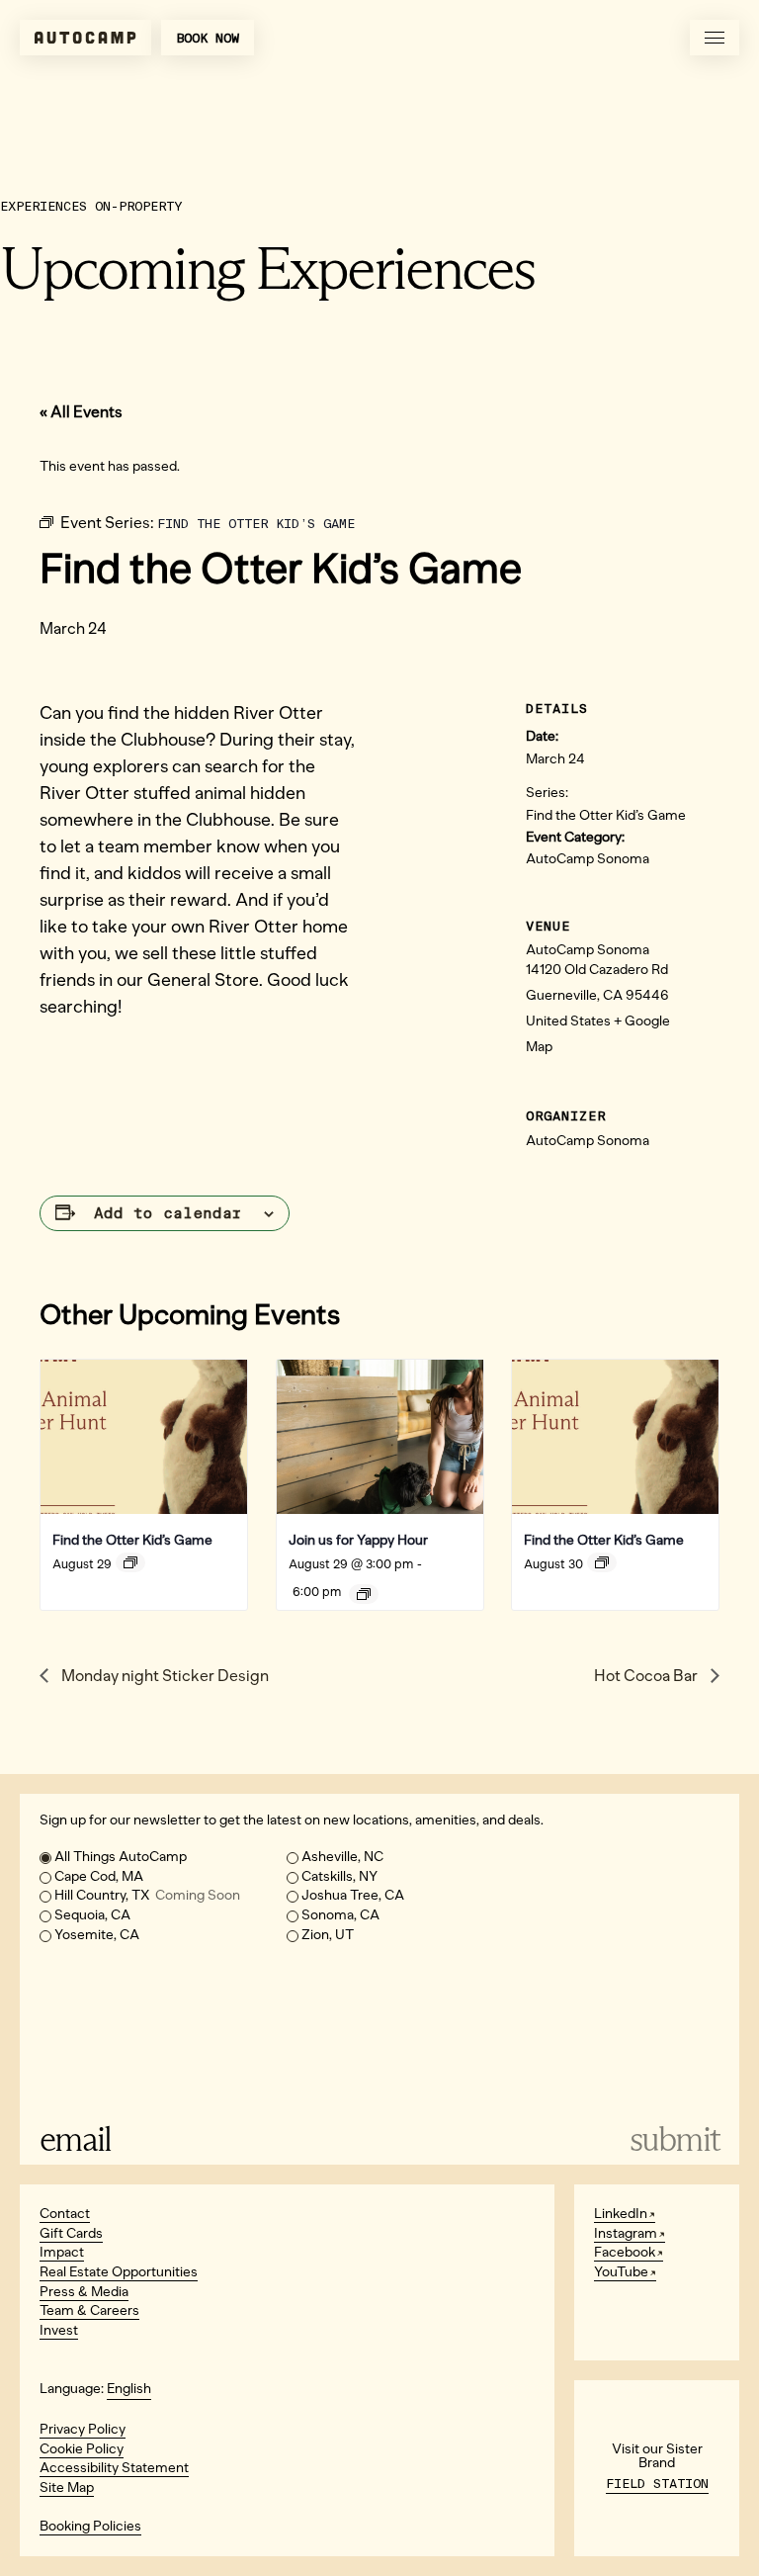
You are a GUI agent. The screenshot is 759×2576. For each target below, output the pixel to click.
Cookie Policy (82, 2449)
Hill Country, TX (147, 1895)
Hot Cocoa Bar (647, 1676)
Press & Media (84, 2292)
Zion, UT (328, 1935)
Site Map (67, 2487)
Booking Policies (90, 2526)
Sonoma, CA (340, 1915)
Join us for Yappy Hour (358, 1540)
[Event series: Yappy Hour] (364, 1594)
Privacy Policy (83, 2429)
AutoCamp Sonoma (588, 859)
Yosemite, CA (97, 1935)
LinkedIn (621, 2214)
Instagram (626, 2233)
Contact (65, 2214)
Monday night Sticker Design (164, 1676)
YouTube (621, 2272)
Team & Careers (89, 2310)
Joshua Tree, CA (353, 1895)
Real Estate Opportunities (119, 2272)
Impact (62, 2252)
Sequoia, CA (92, 1915)
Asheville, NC (342, 1857)
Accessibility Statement (114, 2468)
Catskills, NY (339, 1876)
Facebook (625, 2252)
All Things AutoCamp (121, 1857)
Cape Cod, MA (99, 1876)
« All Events (81, 412)
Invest (59, 2330)
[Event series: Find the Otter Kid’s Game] (130, 1562)
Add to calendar (168, 1213)
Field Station (657, 2484)
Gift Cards (71, 2233)
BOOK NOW (208, 38)
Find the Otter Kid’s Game (606, 815)
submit (675, 2139)
